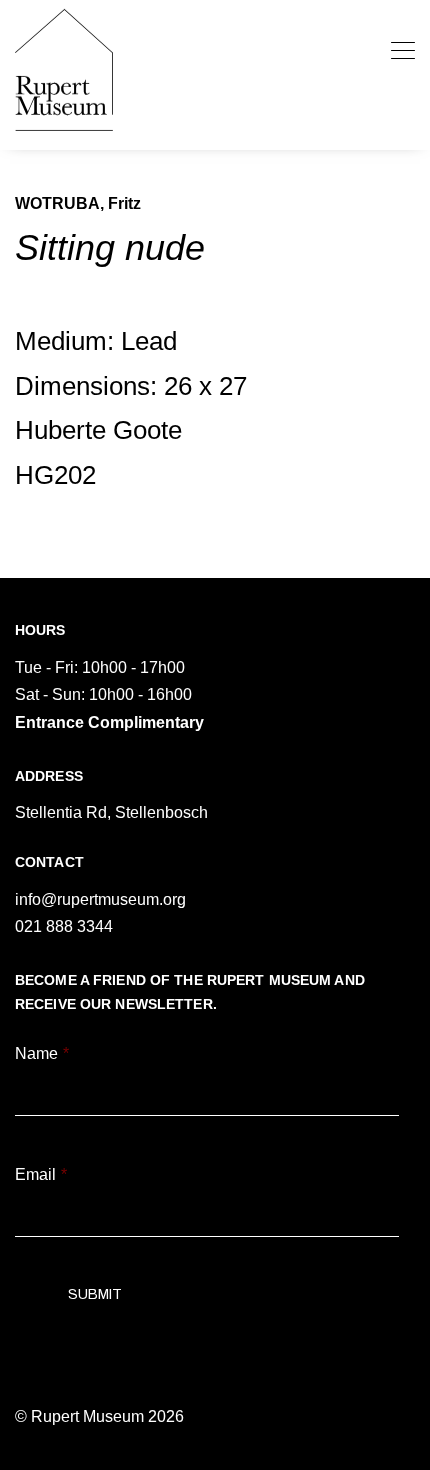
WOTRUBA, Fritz (78, 203)
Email (41, 1174)
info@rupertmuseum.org (100, 899)
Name (42, 1053)
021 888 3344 (64, 926)
